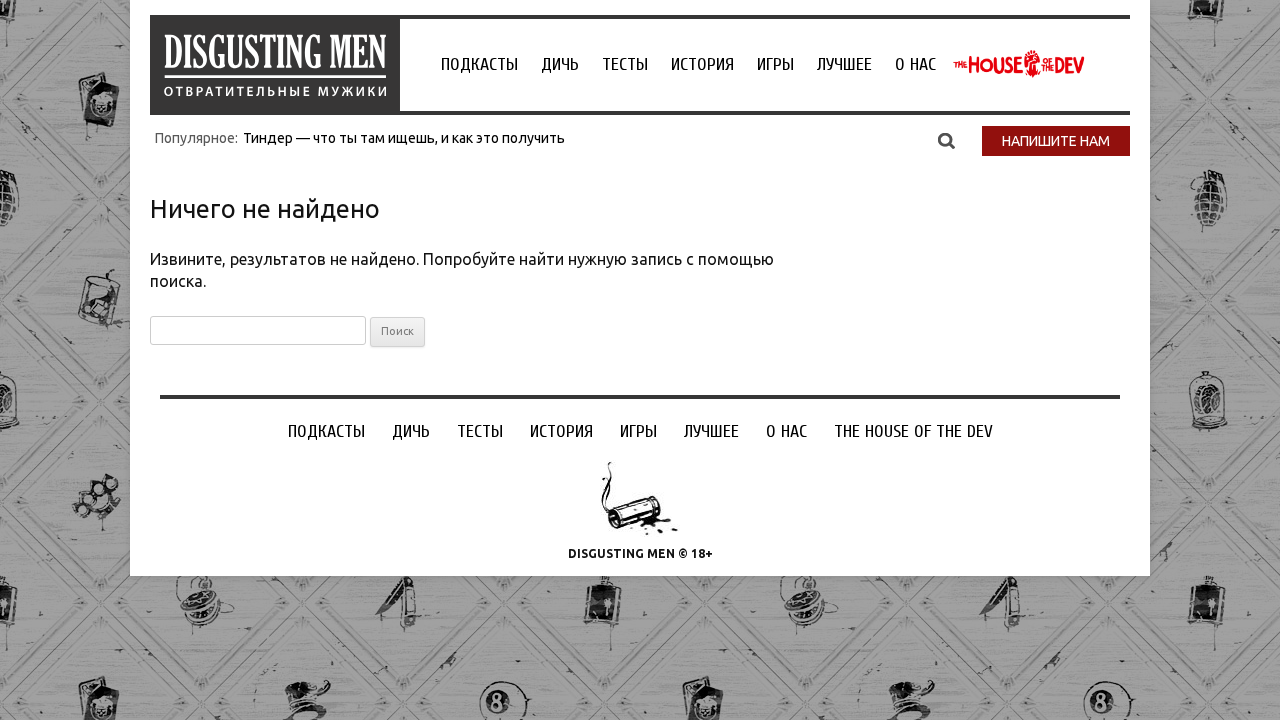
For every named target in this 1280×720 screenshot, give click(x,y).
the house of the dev (1019, 64)
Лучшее (844, 64)
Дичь (560, 64)
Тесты (625, 64)
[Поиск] (946, 140)
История (702, 64)
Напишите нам (1056, 141)
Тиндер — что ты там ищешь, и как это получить (404, 138)
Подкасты (479, 64)
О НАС (915, 64)
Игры (775, 64)
